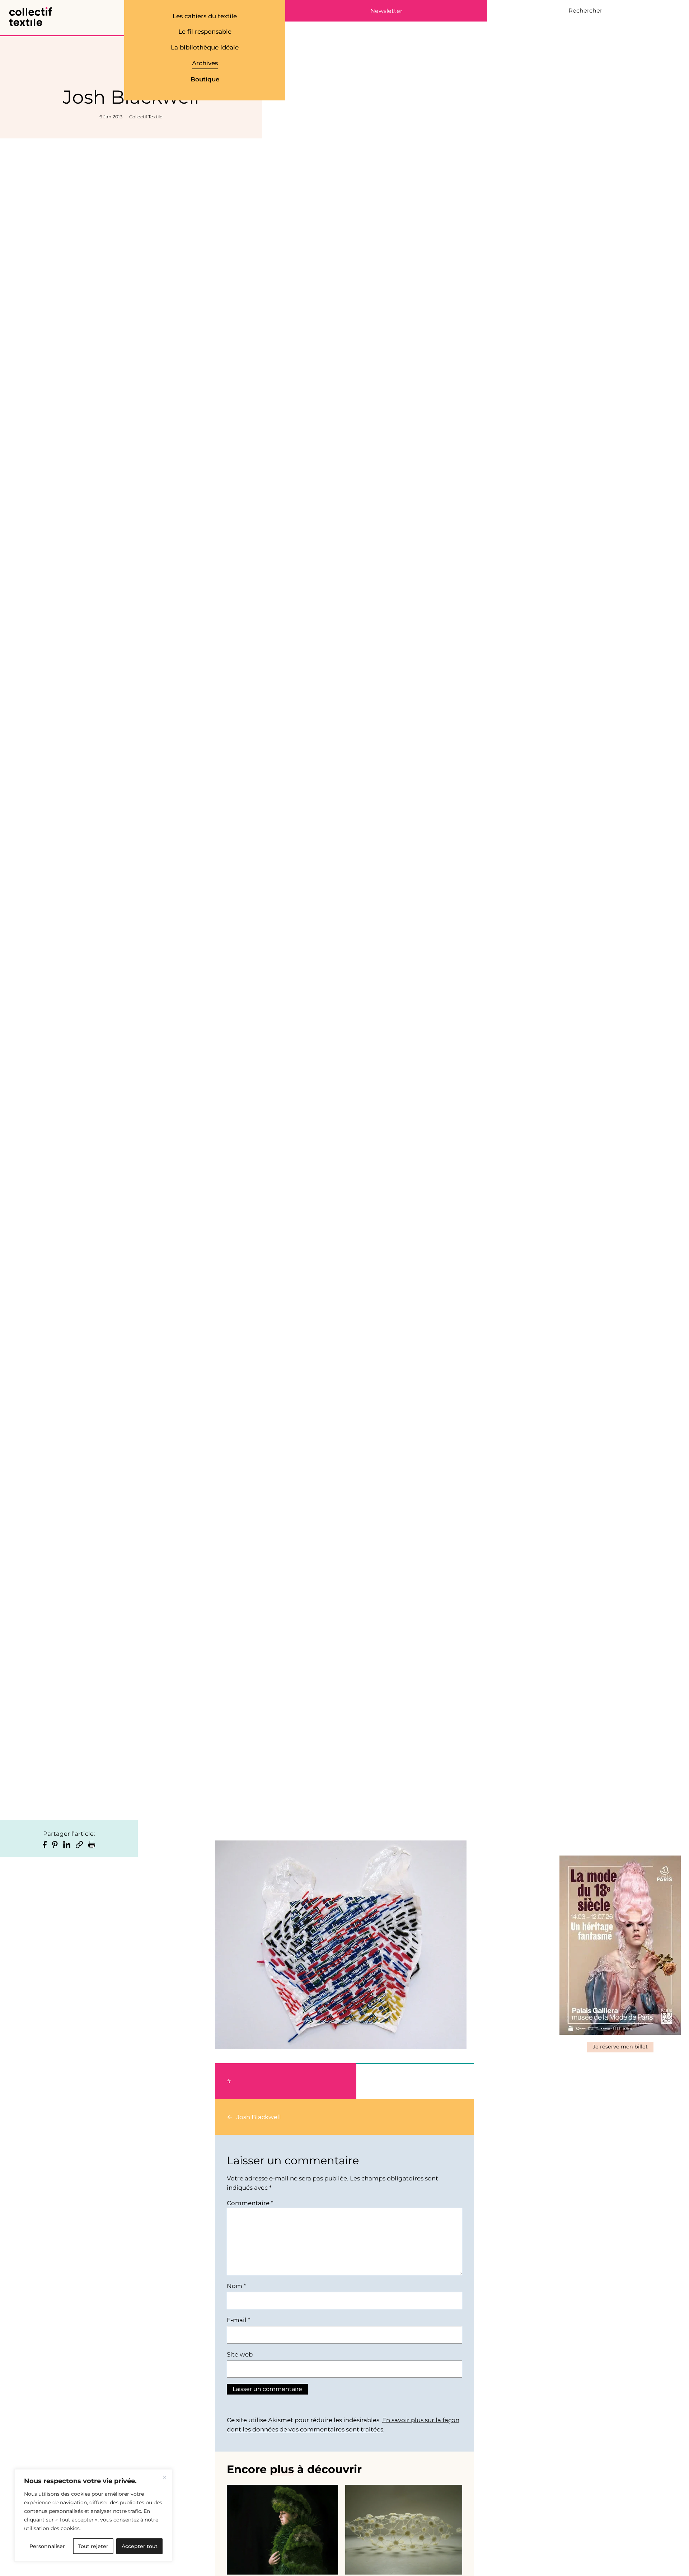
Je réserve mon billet (620, 2047)
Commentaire (250, 2203)
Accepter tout (140, 2546)
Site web (240, 2354)
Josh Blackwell (259, 2117)
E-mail (238, 2320)
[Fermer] (164, 2477)
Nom (236, 2286)
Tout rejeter (93, 2546)
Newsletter (386, 11)
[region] (93, 2515)
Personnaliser (47, 2546)
